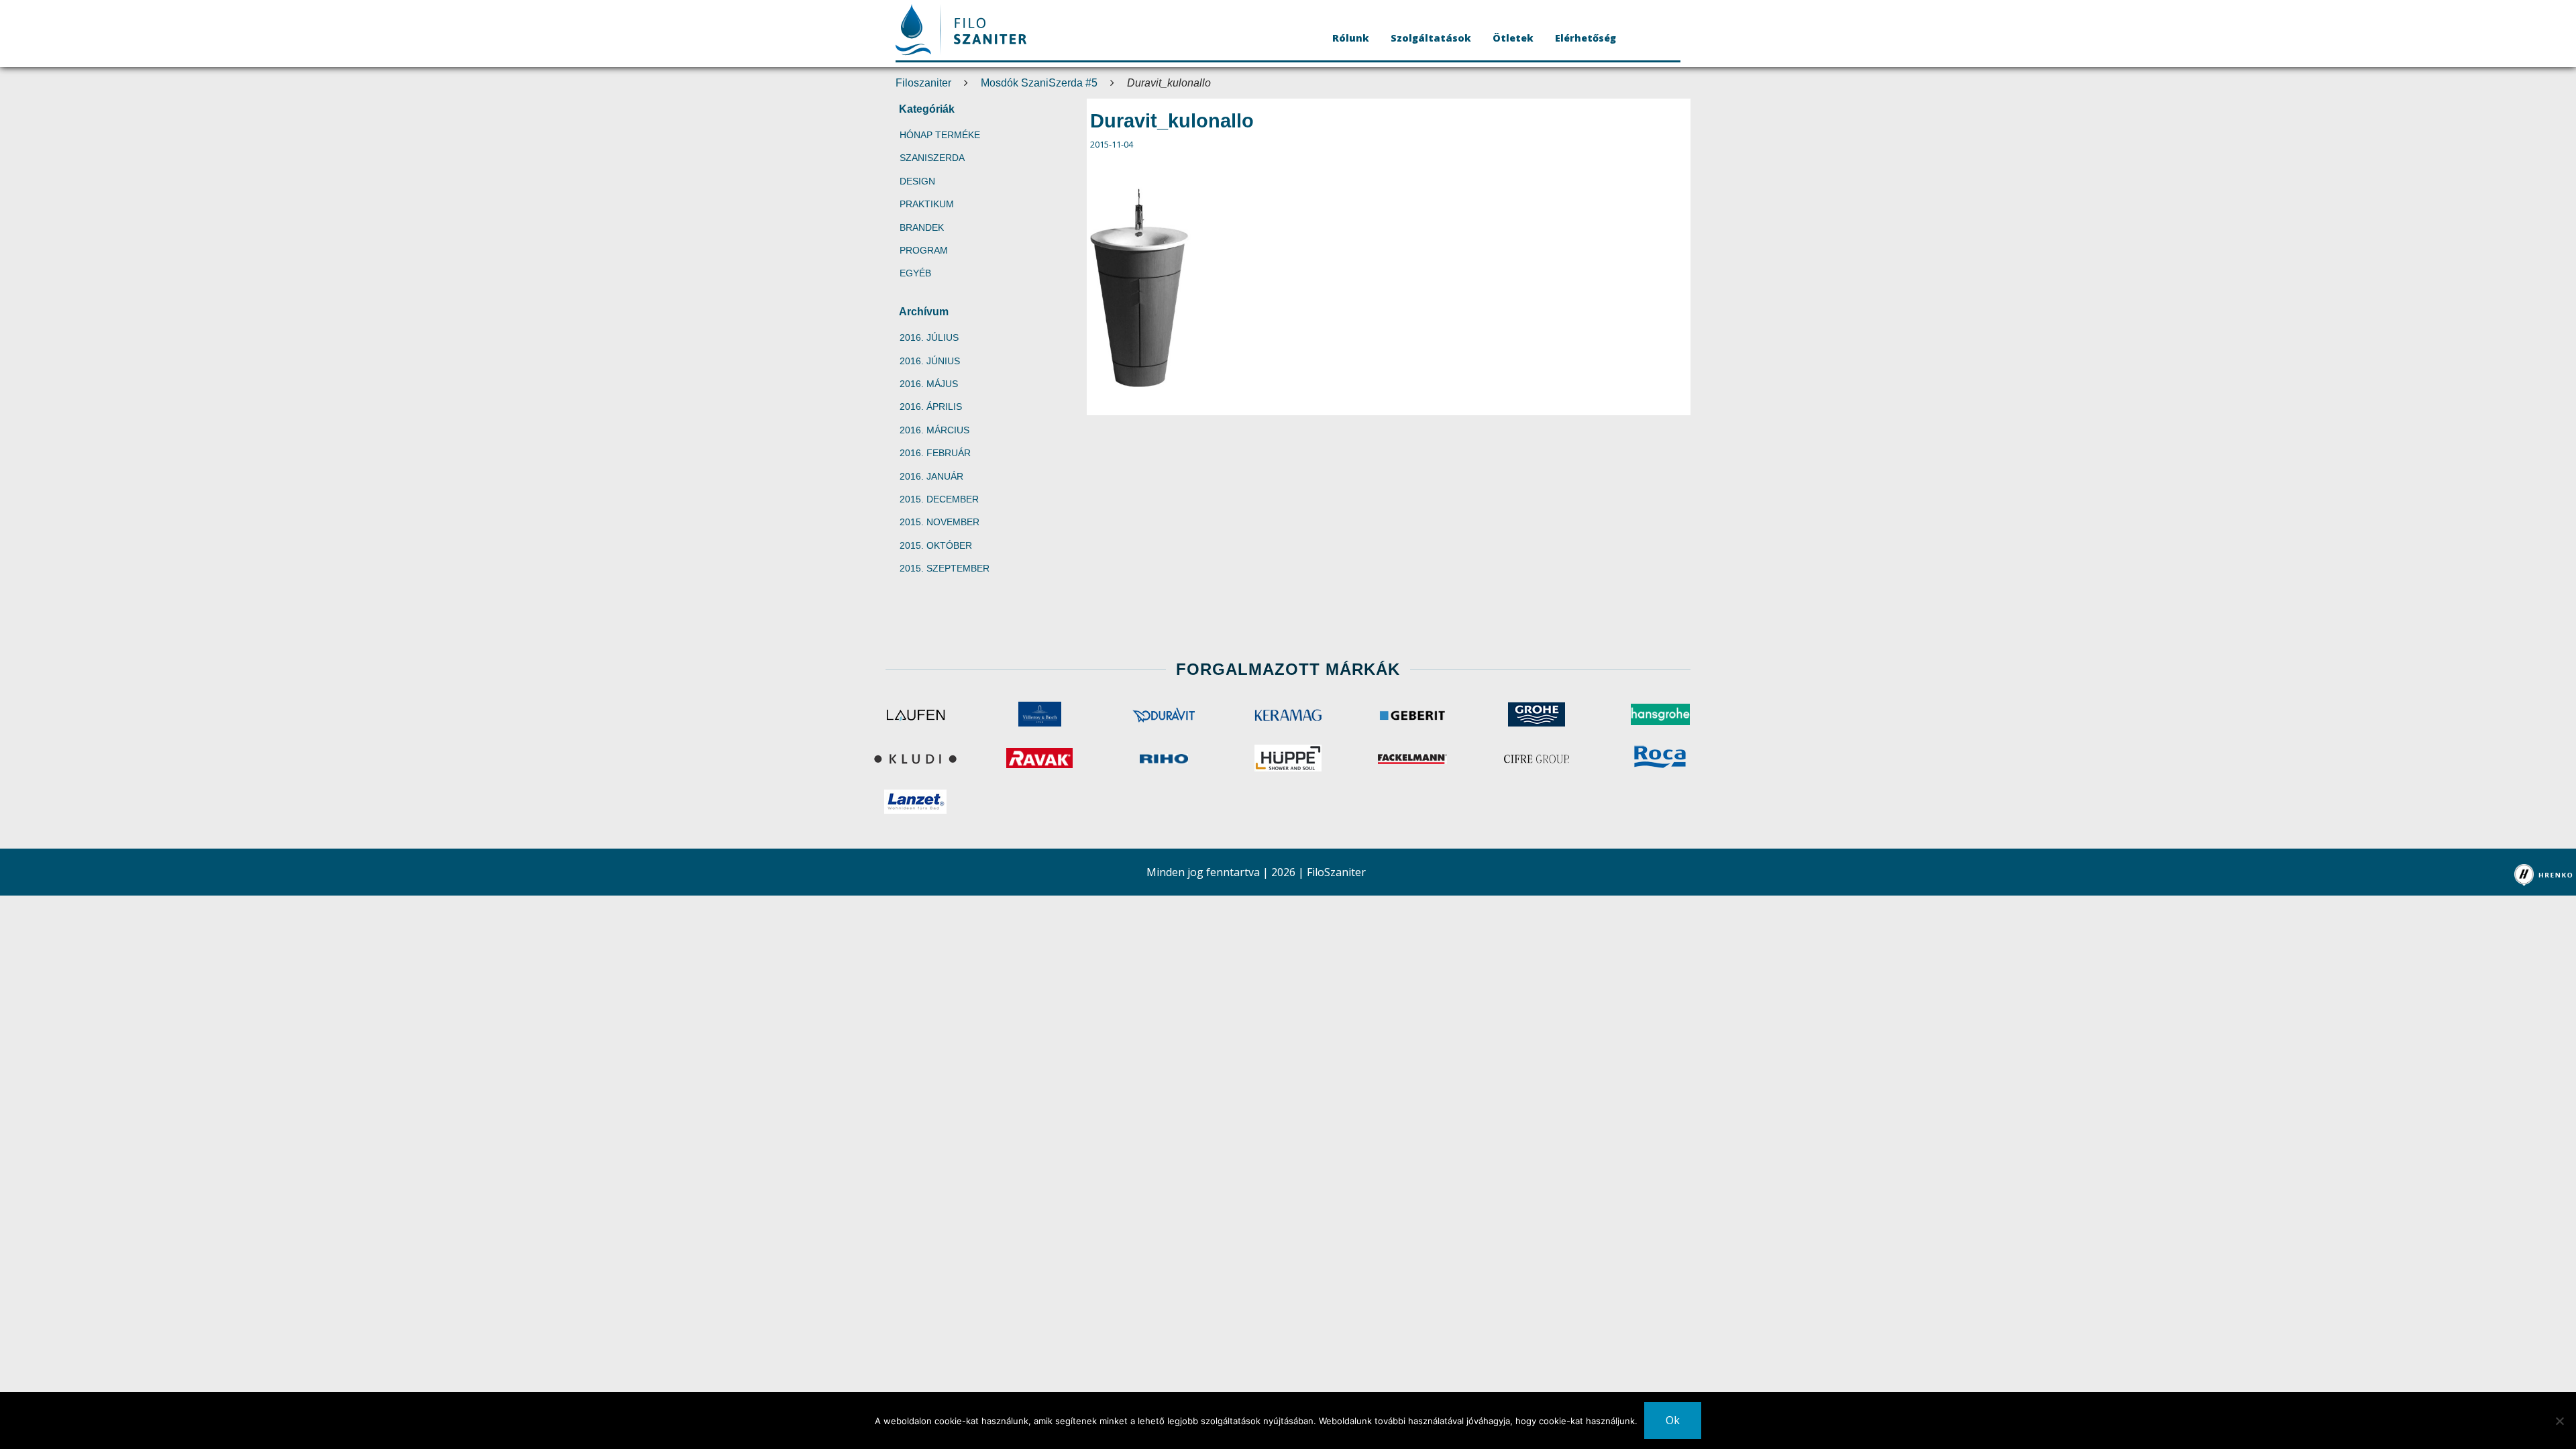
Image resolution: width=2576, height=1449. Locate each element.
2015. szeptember (945, 568)
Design (917, 181)
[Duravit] (1164, 714)
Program (924, 250)
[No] (2559, 1421)
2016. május (929, 384)
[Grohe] (1537, 714)
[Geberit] (1412, 714)
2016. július (929, 337)
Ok (1673, 1420)
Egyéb (915, 273)
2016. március (934, 430)
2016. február (935, 453)
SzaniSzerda (932, 158)
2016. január (931, 476)
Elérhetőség (1586, 38)
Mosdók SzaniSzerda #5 (1039, 83)
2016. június (930, 361)
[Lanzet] (915, 802)
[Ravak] (1039, 758)
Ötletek (1513, 38)
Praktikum (927, 204)
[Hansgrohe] (1661, 714)
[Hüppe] (1288, 758)
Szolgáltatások (1431, 38)
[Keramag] (1288, 714)
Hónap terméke (940, 135)
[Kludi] (915, 758)
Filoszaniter (923, 83)
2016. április (931, 407)
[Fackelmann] (1412, 758)
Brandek (922, 227)
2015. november (940, 522)
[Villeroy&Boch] (1039, 714)
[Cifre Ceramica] (1537, 758)
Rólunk (1351, 38)
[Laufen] (915, 714)
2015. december (939, 499)
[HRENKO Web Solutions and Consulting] (2544, 875)
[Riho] (1164, 758)
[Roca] (1661, 758)
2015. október (936, 545)
